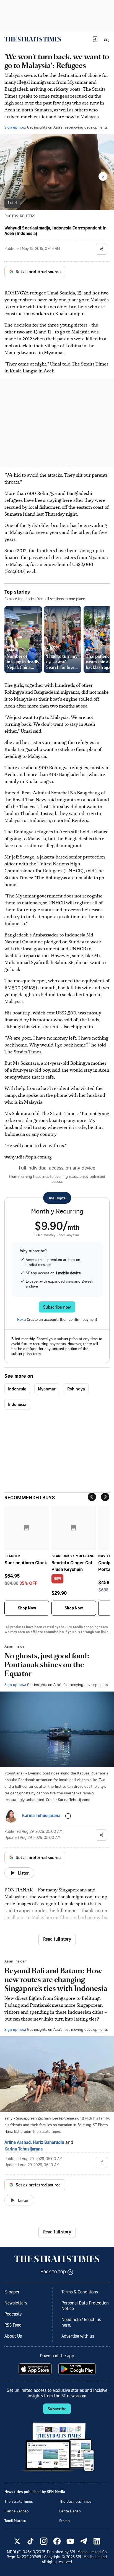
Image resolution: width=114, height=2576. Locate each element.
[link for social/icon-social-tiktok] (30, 2541)
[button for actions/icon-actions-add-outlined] (68, 1816)
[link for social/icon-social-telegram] (84, 2541)
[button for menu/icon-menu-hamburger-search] (106, 39)
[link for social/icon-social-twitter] (17, 2541)
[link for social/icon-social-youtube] (70, 2541)
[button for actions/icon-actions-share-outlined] (102, 249)
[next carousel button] (103, 176)
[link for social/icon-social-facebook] (57, 2541)
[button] (95, 39)
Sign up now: (15, 127)
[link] (33, 39)
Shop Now (27, 1608)
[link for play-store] (78, 2369)
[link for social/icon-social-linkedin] (97, 2541)
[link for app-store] (36, 2369)
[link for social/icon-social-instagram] (44, 2541)
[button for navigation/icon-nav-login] (95, 39)
